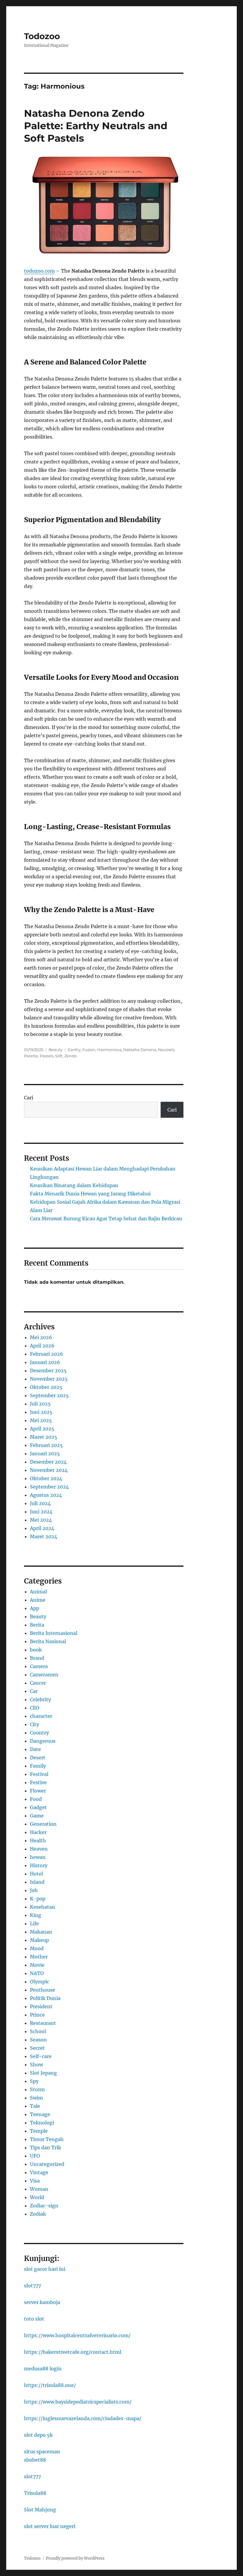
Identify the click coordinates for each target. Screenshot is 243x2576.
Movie (37, 1965)
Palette (31, 1056)
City (35, 1724)
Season (38, 2040)
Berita (37, 1625)
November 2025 (49, 1379)
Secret (37, 2048)
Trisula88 (35, 2493)
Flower (38, 1791)
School (38, 2031)
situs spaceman (42, 2452)
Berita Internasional (54, 1633)
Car (34, 1691)
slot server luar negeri (50, 2526)
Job (34, 1890)
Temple (39, 2131)
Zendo (71, 1056)
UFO (35, 2156)
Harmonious (109, 1050)
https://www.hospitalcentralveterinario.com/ (77, 2335)
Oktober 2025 (46, 1387)
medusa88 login (43, 2369)
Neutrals (166, 1050)
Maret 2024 (44, 1536)
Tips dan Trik (45, 2148)
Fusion (89, 1050)
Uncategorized (47, 2164)
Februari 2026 (47, 1354)
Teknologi (42, 2123)
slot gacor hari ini (45, 2269)
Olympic (40, 1982)
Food (36, 1799)
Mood (37, 1948)
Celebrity (40, 1699)
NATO (37, 1973)
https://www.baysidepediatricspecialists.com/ (78, 2402)
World (37, 2197)
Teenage (40, 2114)
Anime (38, 1600)
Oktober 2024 (46, 1478)
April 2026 (42, 1346)
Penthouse (43, 1990)
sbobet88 (35, 2460)
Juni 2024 (41, 1512)
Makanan (41, 1932)
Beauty (56, 1050)
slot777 (32, 2286)
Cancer (38, 1683)
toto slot (34, 2319)
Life (34, 1923)
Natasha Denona (140, 1050)
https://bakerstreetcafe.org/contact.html (73, 2352)
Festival (39, 1774)
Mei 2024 (41, 1520)
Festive (38, 1782)
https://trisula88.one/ (50, 2385)
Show (36, 2065)
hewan (38, 1857)
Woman (39, 2189)
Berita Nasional (48, 1641)
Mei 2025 (41, 1420)
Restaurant (43, 2023)
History (39, 1865)
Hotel (36, 1874)
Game (37, 1816)
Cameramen (44, 1675)
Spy (34, 2081)
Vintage (39, 2172)
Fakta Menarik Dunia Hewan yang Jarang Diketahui (90, 1194)
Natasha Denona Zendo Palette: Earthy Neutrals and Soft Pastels (96, 126)
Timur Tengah (47, 2139)
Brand (37, 1658)
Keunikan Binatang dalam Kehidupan (74, 1185)
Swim (36, 2098)
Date (35, 1749)
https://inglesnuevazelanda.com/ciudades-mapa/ (83, 2418)
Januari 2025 (45, 1454)
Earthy (74, 1050)
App (35, 1608)
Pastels (47, 1056)
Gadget (38, 1807)
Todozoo (42, 36)
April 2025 (42, 1429)
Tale (35, 2106)
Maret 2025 (44, 1437)
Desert (38, 1758)
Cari (29, 1098)
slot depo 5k (38, 2435)
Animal (38, 1592)
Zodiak (38, 2214)
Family (38, 1766)
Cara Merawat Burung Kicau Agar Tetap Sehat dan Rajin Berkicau (106, 1219)
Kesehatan (43, 1907)
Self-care (41, 2056)
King (36, 1915)
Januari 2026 (45, 1362)
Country (39, 1733)
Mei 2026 (41, 1337)
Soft (59, 1056)
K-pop (38, 1899)
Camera (39, 1666)
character (41, 1716)
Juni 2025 (41, 1412)
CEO (35, 1708)
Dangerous (43, 1741)
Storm (37, 2089)
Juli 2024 (40, 1503)
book (36, 1650)
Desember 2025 (48, 1371)
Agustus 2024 (46, 1495)
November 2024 (49, 1470)
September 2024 (49, 1487)
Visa (35, 2181)
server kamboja (42, 2302)
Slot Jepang (43, 2073)
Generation (43, 1824)
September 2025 (49, 1395)
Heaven (39, 1849)
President (41, 2006)
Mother (39, 1957)
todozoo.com (39, 271)
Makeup (39, 1940)
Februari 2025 (46, 1445)
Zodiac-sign (44, 2206)
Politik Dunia (45, 1998)
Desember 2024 (48, 1462)
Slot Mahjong (40, 2510)
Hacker (38, 1832)
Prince (37, 2015)
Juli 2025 (40, 1404)
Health (38, 1841)
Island (37, 1882)
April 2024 (42, 1528)
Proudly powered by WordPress (75, 2558)
